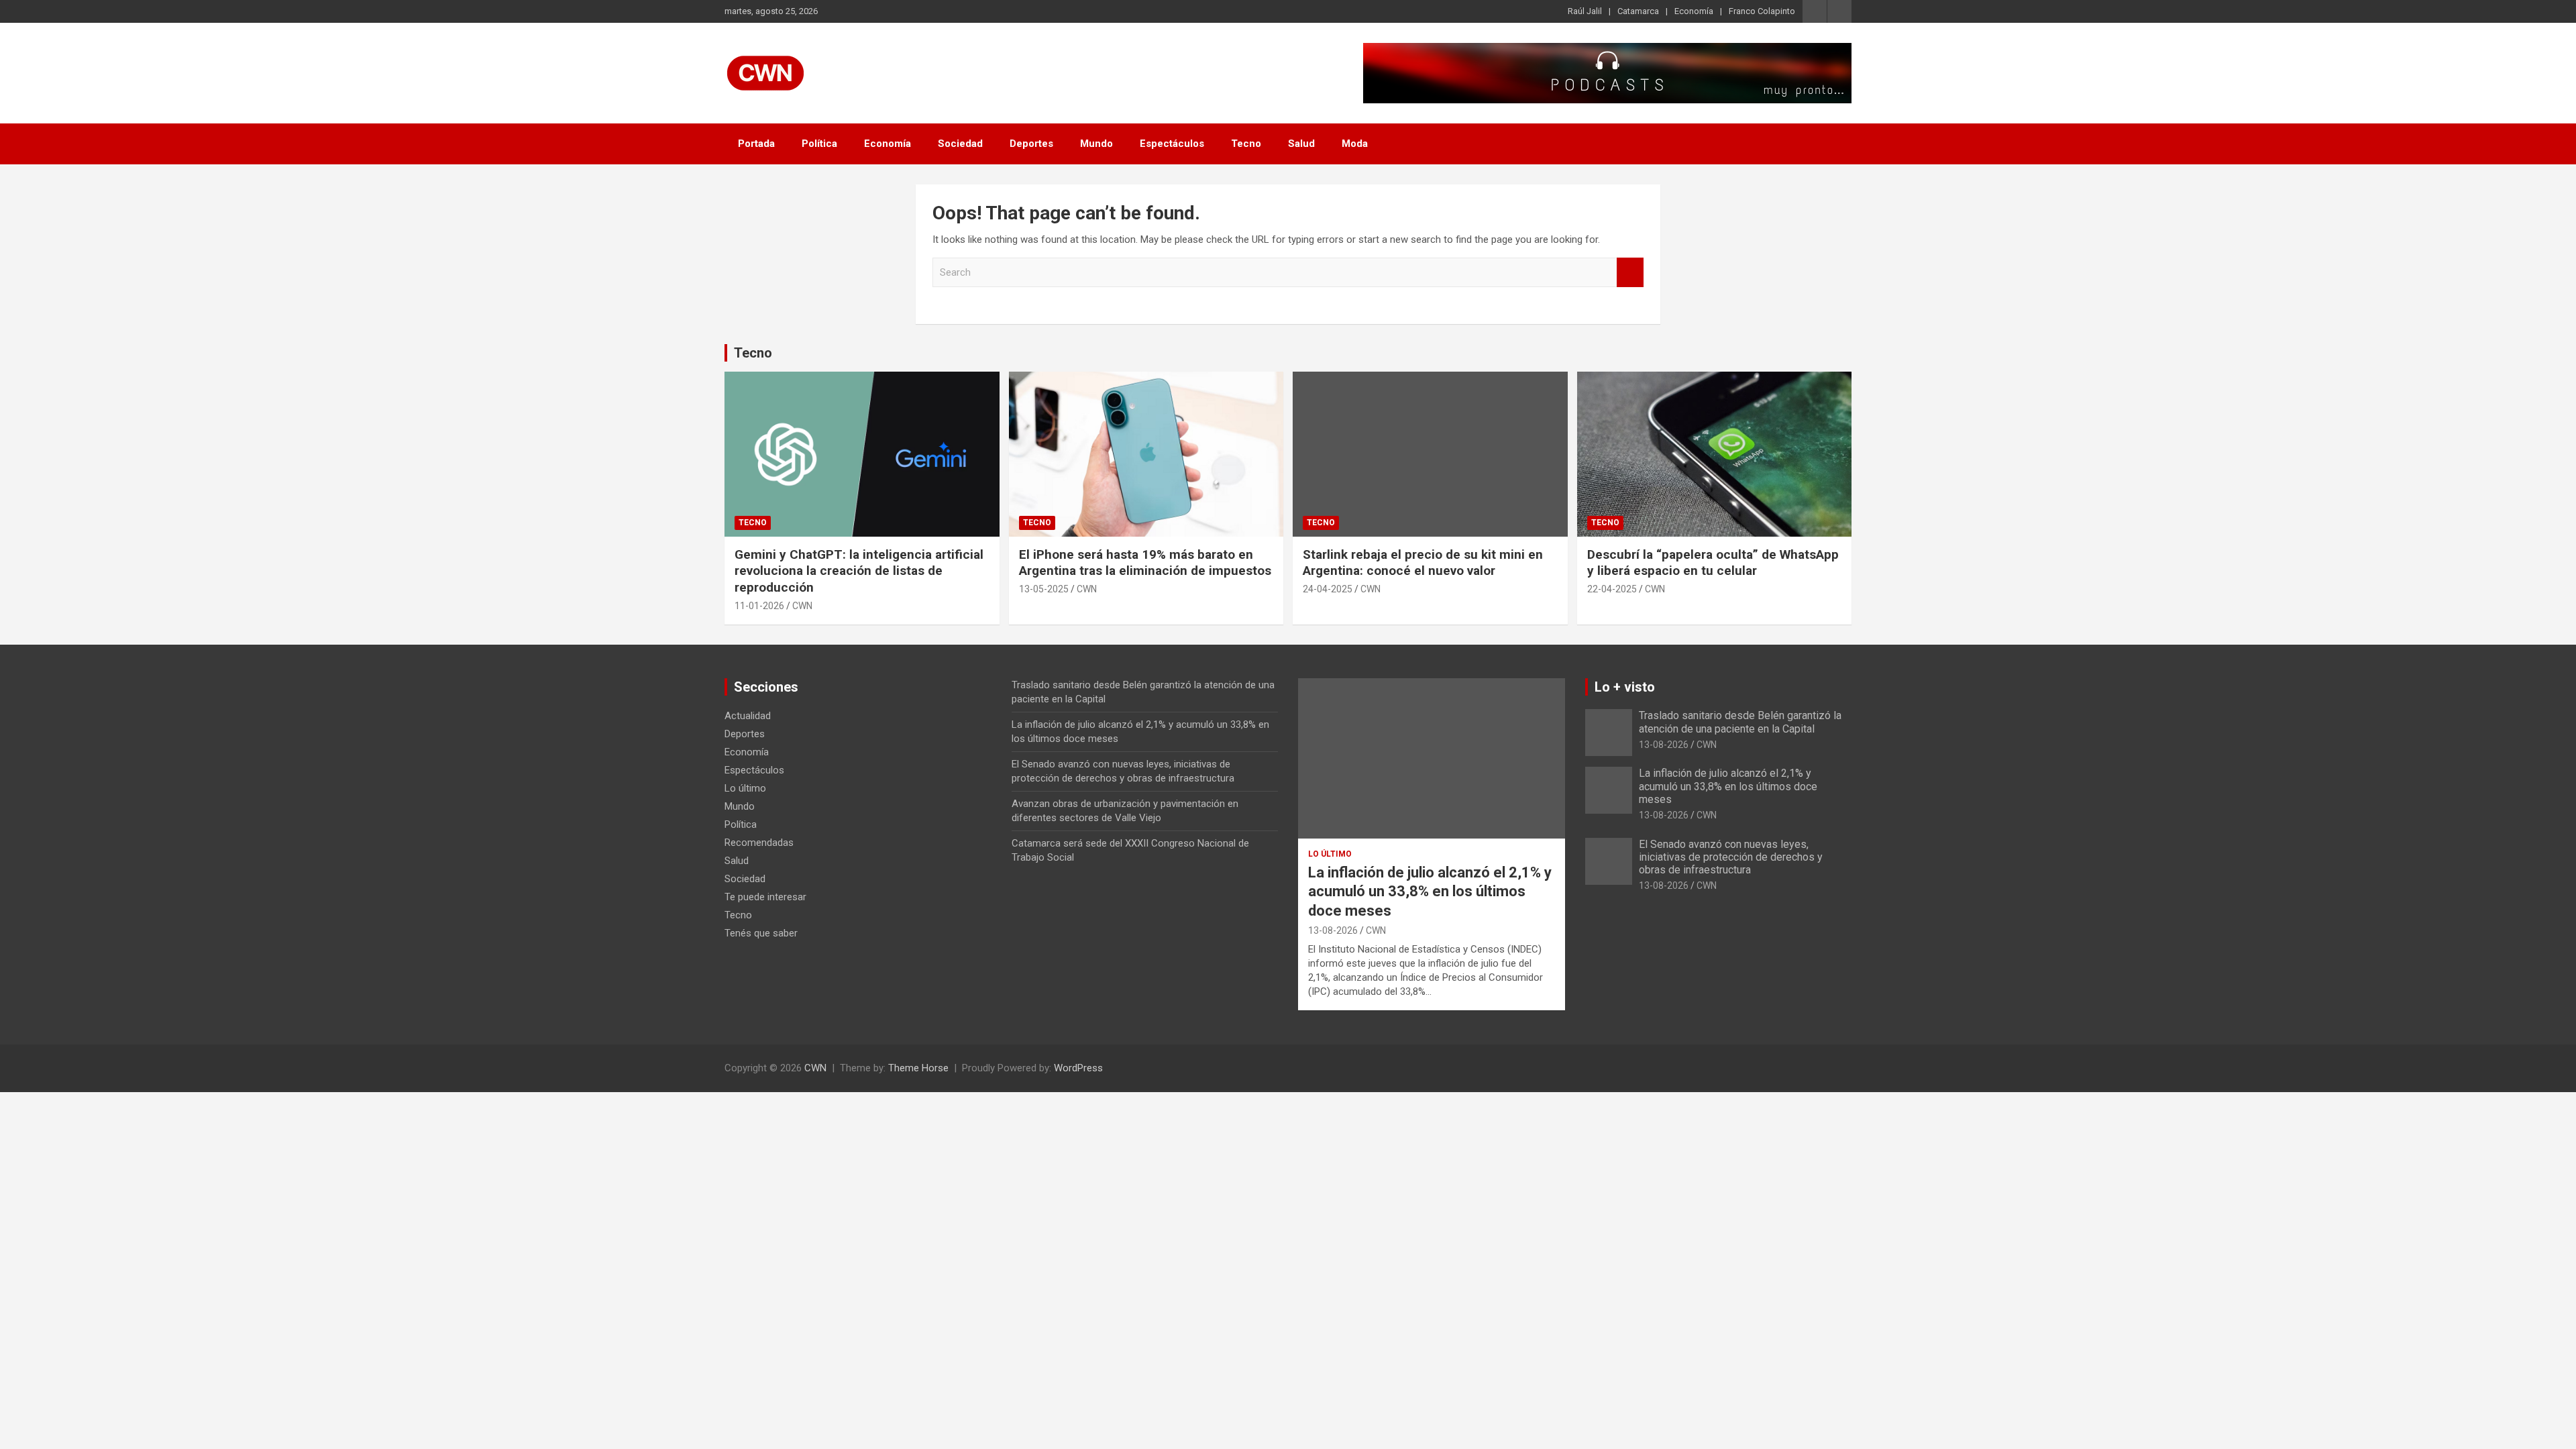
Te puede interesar (765, 897)
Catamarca (1638, 11)
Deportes (1031, 144)
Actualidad (748, 716)
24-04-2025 (1328, 589)
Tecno (1246, 144)
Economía (1694, 11)
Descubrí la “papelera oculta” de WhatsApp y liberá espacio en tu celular (1713, 563)
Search (1630, 273)
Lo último (745, 788)
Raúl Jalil (1585, 11)
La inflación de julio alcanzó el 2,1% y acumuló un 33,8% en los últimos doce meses (1430, 892)
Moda (1355, 144)
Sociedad (960, 144)
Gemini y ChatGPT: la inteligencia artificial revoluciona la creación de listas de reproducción (859, 571)
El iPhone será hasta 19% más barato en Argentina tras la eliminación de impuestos (1145, 563)
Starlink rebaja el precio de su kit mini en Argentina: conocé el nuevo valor (1423, 563)
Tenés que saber (761, 933)
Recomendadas (759, 843)
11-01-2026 (759, 606)
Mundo (1096, 144)
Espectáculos (1172, 144)
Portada (756, 144)
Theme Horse (918, 1068)
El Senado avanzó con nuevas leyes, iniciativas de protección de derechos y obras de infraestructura (1731, 857)
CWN (802, 606)
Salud (1301, 144)
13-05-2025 (1044, 589)
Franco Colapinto (1762, 11)
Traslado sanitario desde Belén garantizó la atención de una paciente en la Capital (1740, 722)
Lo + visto (1625, 687)
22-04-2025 (1612, 589)
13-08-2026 (1333, 930)
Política (819, 144)
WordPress (1078, 1068)
